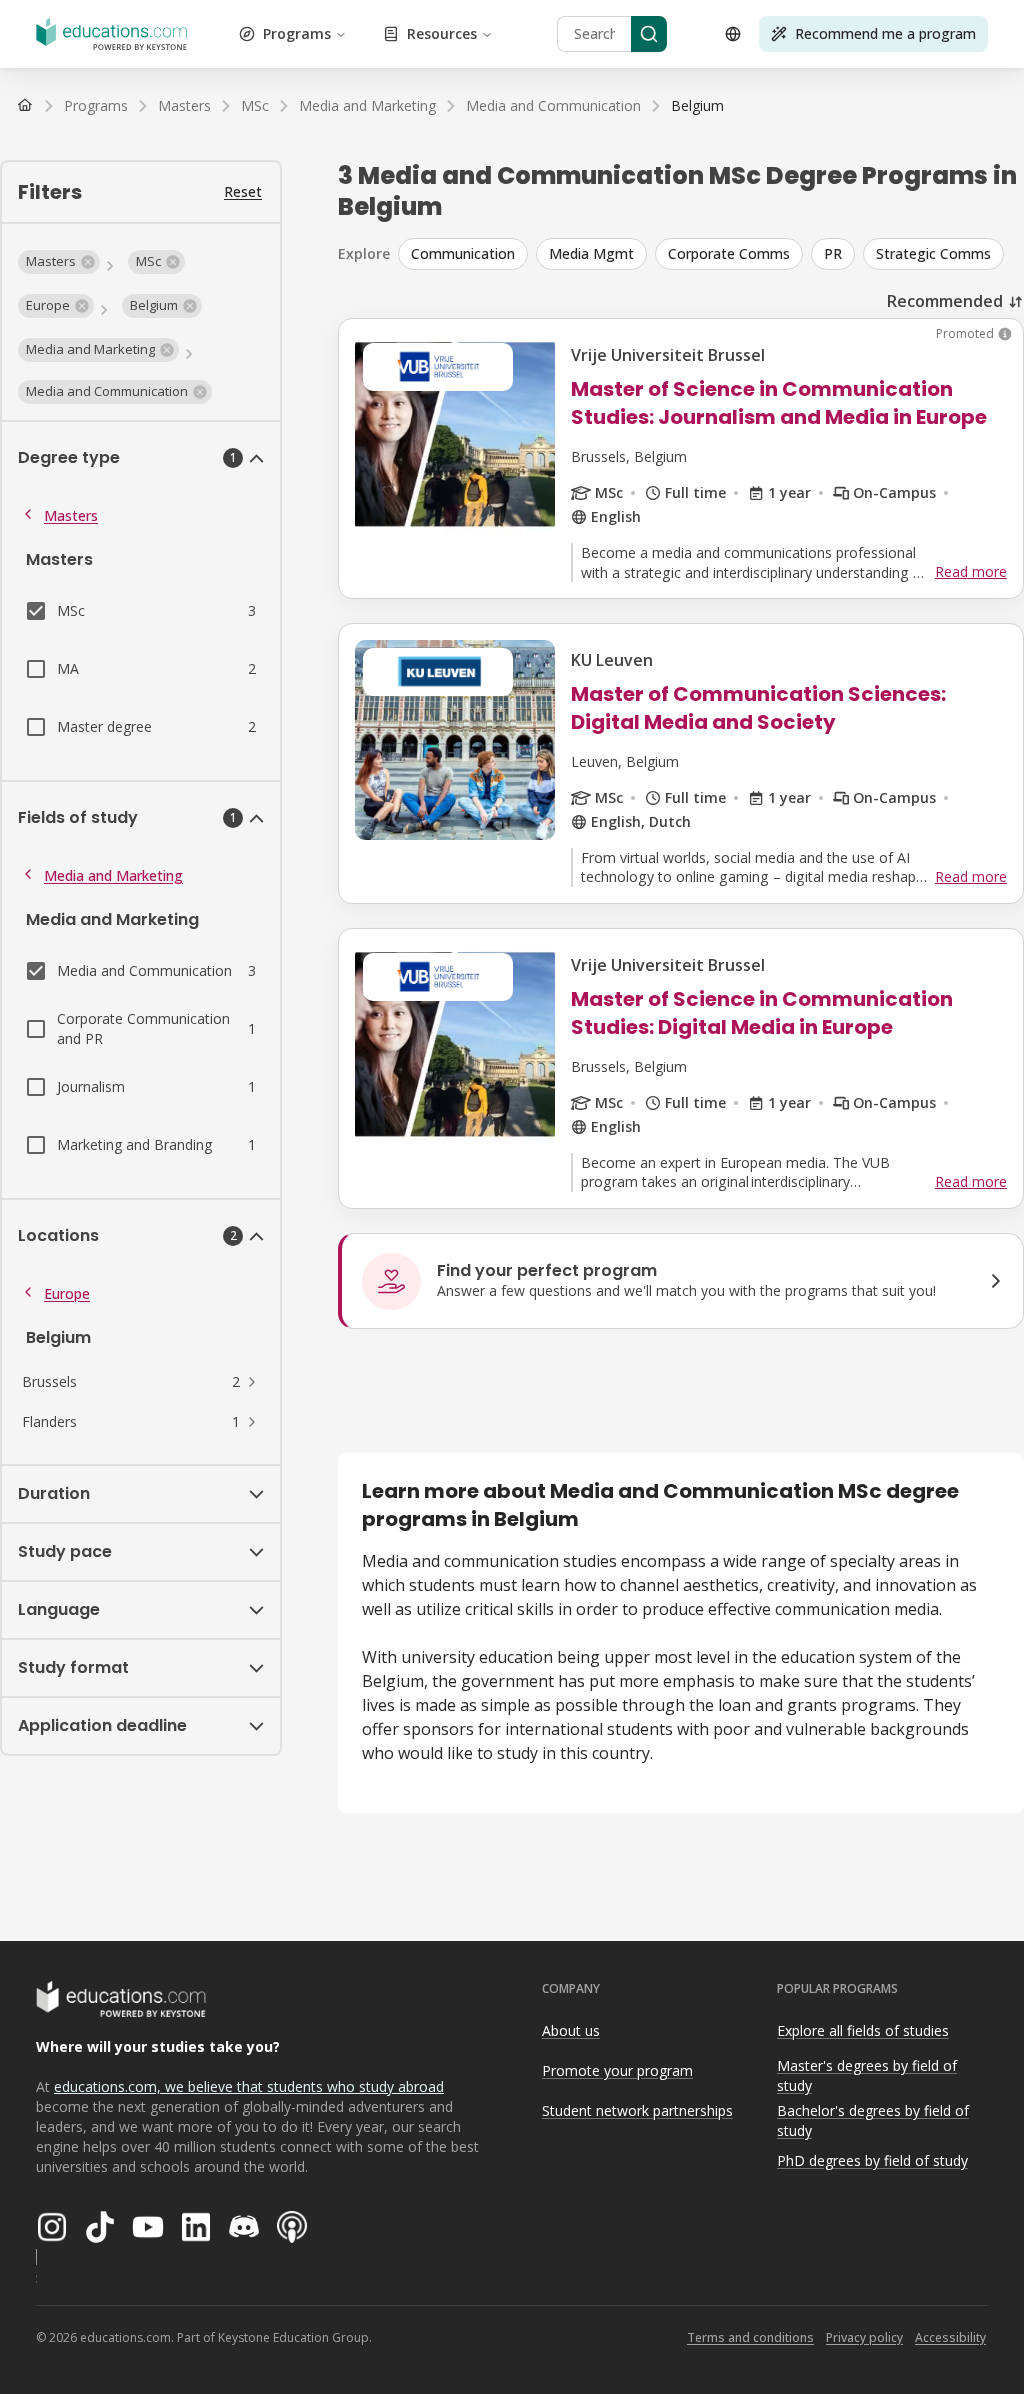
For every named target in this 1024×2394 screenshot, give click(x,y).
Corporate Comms (729, 253)
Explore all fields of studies (863, 2030)
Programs (297, 33)
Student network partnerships (637, 2110)
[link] (697, 106)
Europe (67, 1293)
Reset (243, 191)
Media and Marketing (113, 875)
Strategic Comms (933, 253)
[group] (711, 254)
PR (833, 253)
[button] (59, 262)
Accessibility (950, 2337)
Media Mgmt (591, 253)
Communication (463, 253)
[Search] (649, 34)
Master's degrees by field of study (867, 2076)
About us (571, 2030)
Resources (442, 33)
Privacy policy (864, 2337)
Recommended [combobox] (945, 301)
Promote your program (617, 2070)
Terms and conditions (750, 2337)
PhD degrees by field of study (872, 2160)
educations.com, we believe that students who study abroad (249, 2086)
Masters (71, 515)
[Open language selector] (733, 34)
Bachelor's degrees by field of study (873, 2121)
